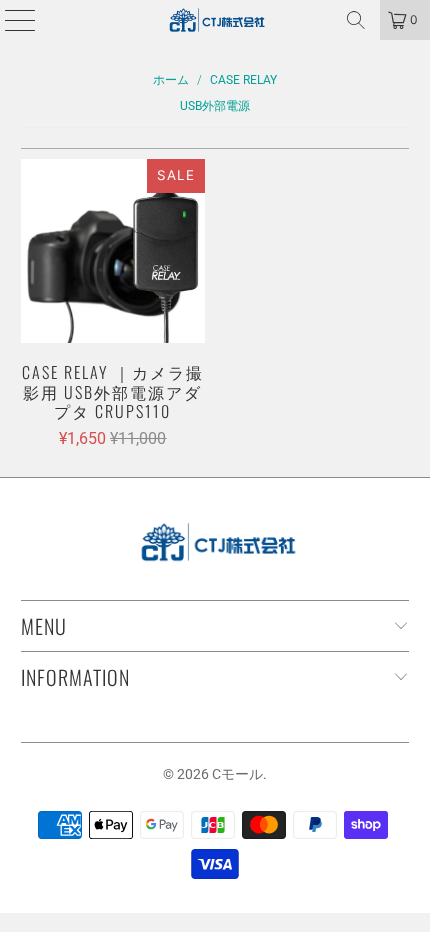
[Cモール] (215, 20)
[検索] (356, 20)
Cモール (237, 774)
